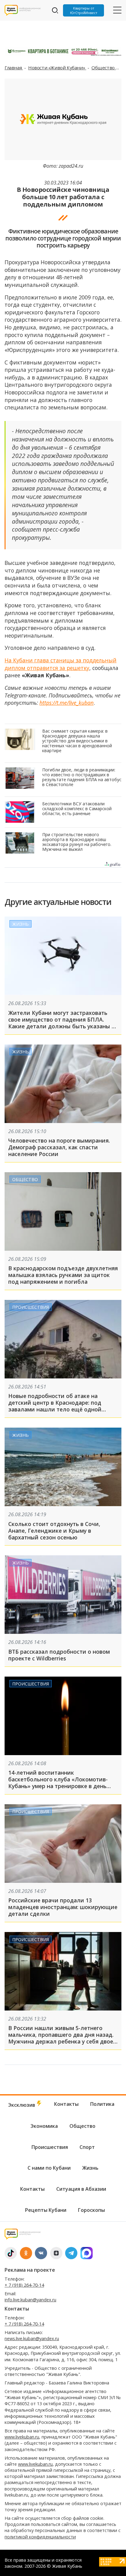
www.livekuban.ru (22, 2437)
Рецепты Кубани (46, 2210)
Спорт (87, 2147)
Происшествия (31, 1307)
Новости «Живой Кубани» (57, 68)
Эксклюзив (22, 2105)
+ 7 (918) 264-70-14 (24, 2285)
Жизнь (20, 924)
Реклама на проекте (30, 2270)
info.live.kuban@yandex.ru (30, 2300)
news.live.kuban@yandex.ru (32, 2338)
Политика (102, 2104)
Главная (14, 68)
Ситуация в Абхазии (81, 2189)
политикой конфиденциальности (40, 2537)
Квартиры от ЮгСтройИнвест (84, 10)
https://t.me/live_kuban (67, 703)
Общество (104, 68)
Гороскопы (91, 2210)
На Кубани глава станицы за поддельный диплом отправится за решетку (61, 664)
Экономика (44, 2126)
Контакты (66, 2104)
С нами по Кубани (49, 2168)
